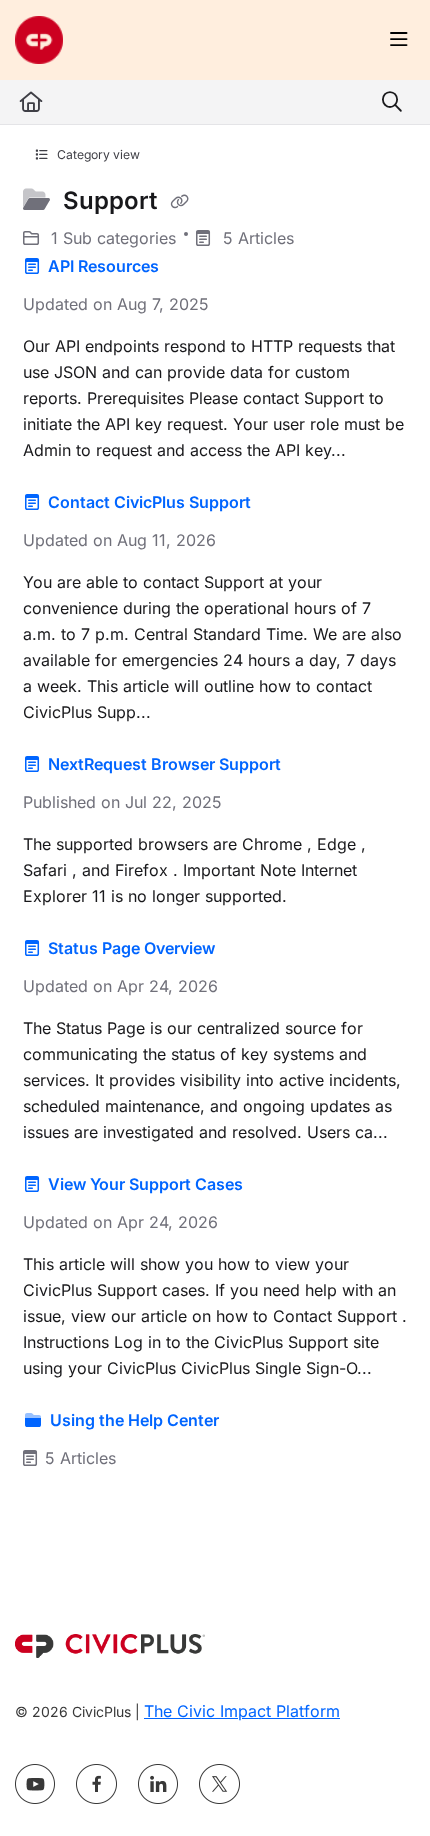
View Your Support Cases (145, 1184)
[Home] (39, 40)
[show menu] (399, 40)
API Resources (103, 266)
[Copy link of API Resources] (194, 267)
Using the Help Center (134, 1420)
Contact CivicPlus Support (149, 502)
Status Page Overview (131, 948)
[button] (385, 1786)
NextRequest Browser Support (164, 764)
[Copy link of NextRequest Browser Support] (316, 765)
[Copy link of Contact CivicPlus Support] (286, 503)
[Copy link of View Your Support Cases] (278, 1185)
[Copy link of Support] (179, 202)
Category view (97, 154)
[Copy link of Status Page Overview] (250, 949)
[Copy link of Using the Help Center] (254, 1421)
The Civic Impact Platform (242, 1711)
